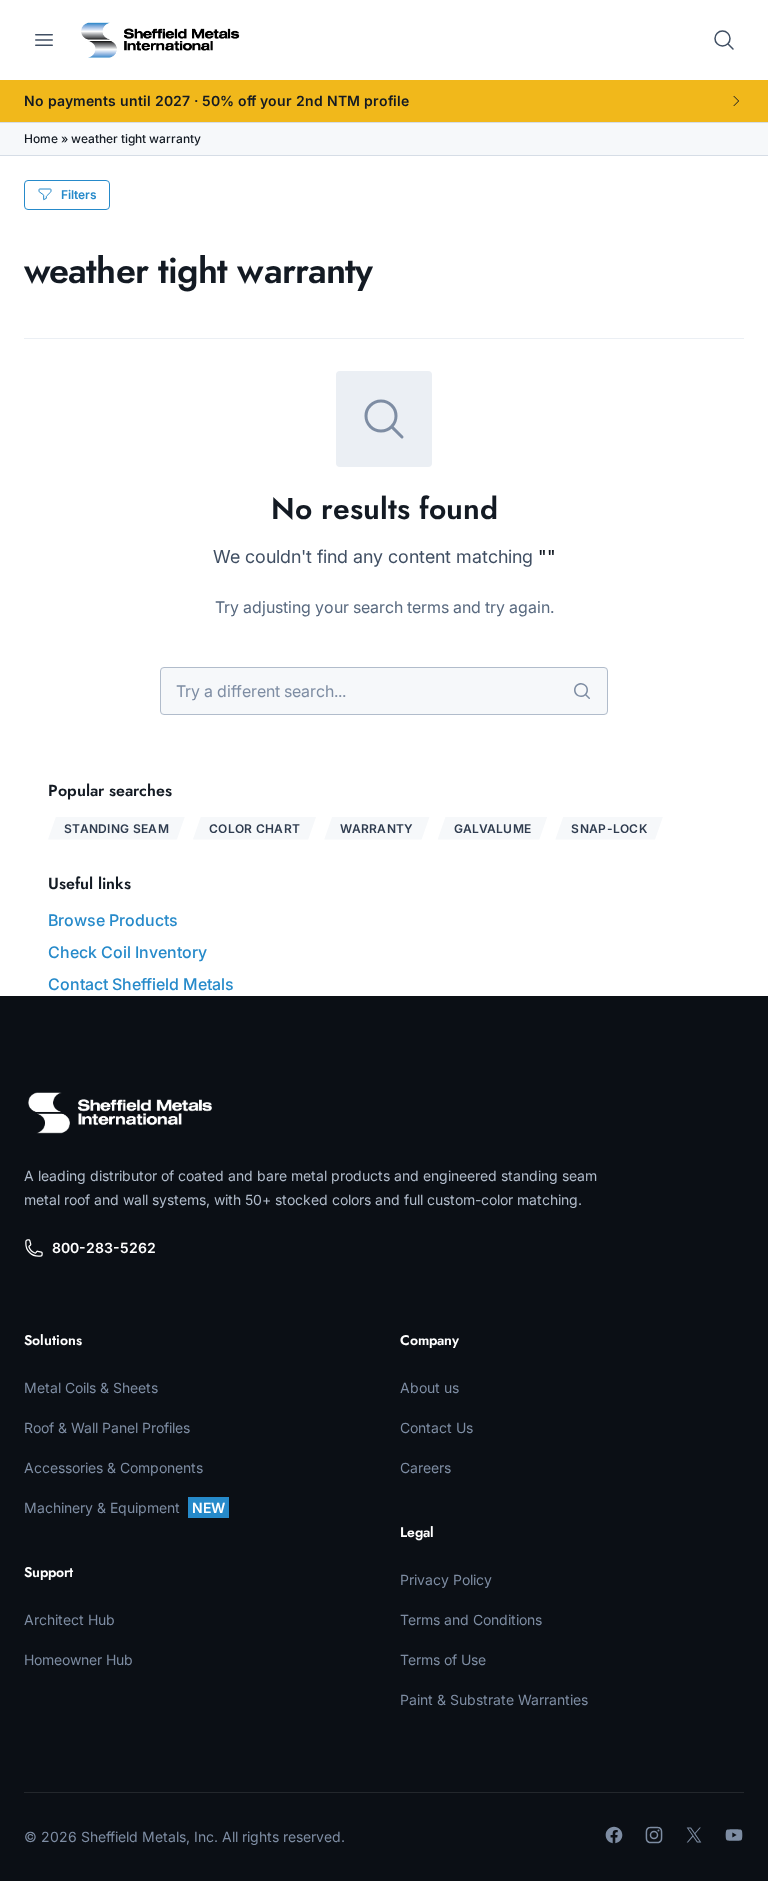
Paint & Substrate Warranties (494, 1699)
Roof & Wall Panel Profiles (107, 1427)
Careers (425, 1467)
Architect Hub (69, 1619)
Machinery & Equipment (124, 1507)
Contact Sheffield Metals (141, 984)
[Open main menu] (44, 40)
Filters (79, 194)
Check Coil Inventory (127, 952)
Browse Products (113, 920)
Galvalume (493, 828)
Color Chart (254, 828)
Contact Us (436, 1427)
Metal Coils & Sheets (91, 1387)
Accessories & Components (113, 1467)
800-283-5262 (104, 1247)
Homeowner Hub (78, 1659)
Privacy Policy (446, 1579)
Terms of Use (443, 1659)
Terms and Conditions (471, 1619)
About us (429, 1387)
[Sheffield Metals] (120, 1113)
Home (41, 138)
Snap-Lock (609, 828)
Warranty (376, 828)
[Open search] (724, 40)
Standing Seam (116, 828)
